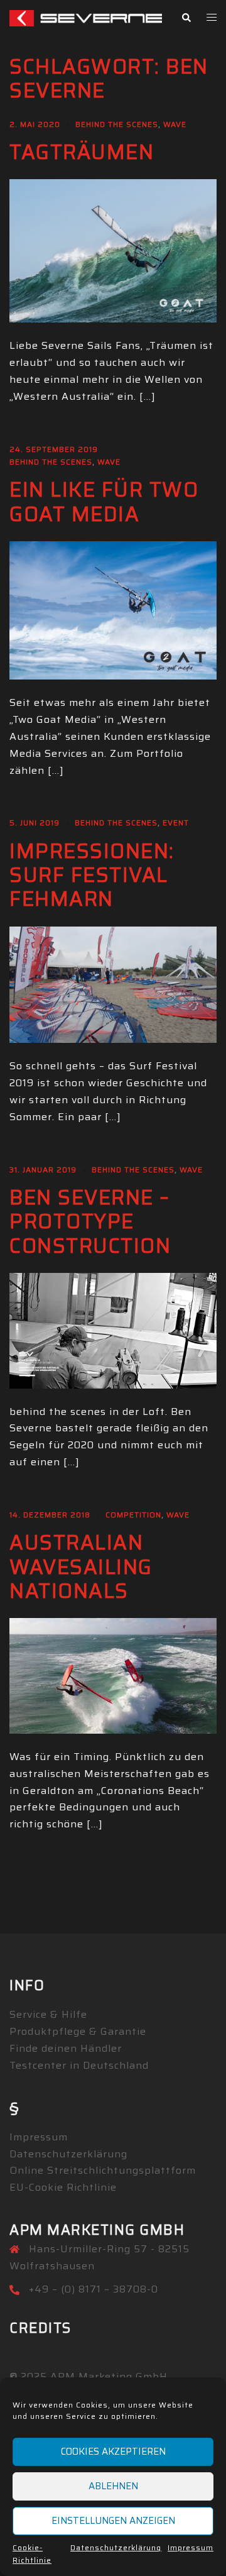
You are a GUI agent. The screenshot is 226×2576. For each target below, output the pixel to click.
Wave (175, 124)
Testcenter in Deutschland (79, 2065)
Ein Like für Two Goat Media (104, 502)
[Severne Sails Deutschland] (86, 17)
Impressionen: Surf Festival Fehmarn (92, 875)
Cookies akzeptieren (113, 2452)
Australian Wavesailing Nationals (81, 1567)
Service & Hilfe (48, 2014)
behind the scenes (117, 124)
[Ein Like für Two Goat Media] (113, 609)
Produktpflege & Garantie (78, 2031)
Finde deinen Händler (66, 2048)
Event (176, 823)
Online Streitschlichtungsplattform (103, 2170)
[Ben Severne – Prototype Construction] (113, 1330)
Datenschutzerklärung (116, 2547)
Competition (133, 1515)
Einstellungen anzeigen (113, 2521)
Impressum (191, 2547)
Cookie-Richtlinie (32, 2554)
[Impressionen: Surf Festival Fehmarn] (113, 984)
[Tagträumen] (113, 250)
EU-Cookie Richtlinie (63, 2187)
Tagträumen (82, 152)
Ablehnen (113, 2486)
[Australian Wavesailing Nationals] (113, 1675)
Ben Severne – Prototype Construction (90, 1222)
